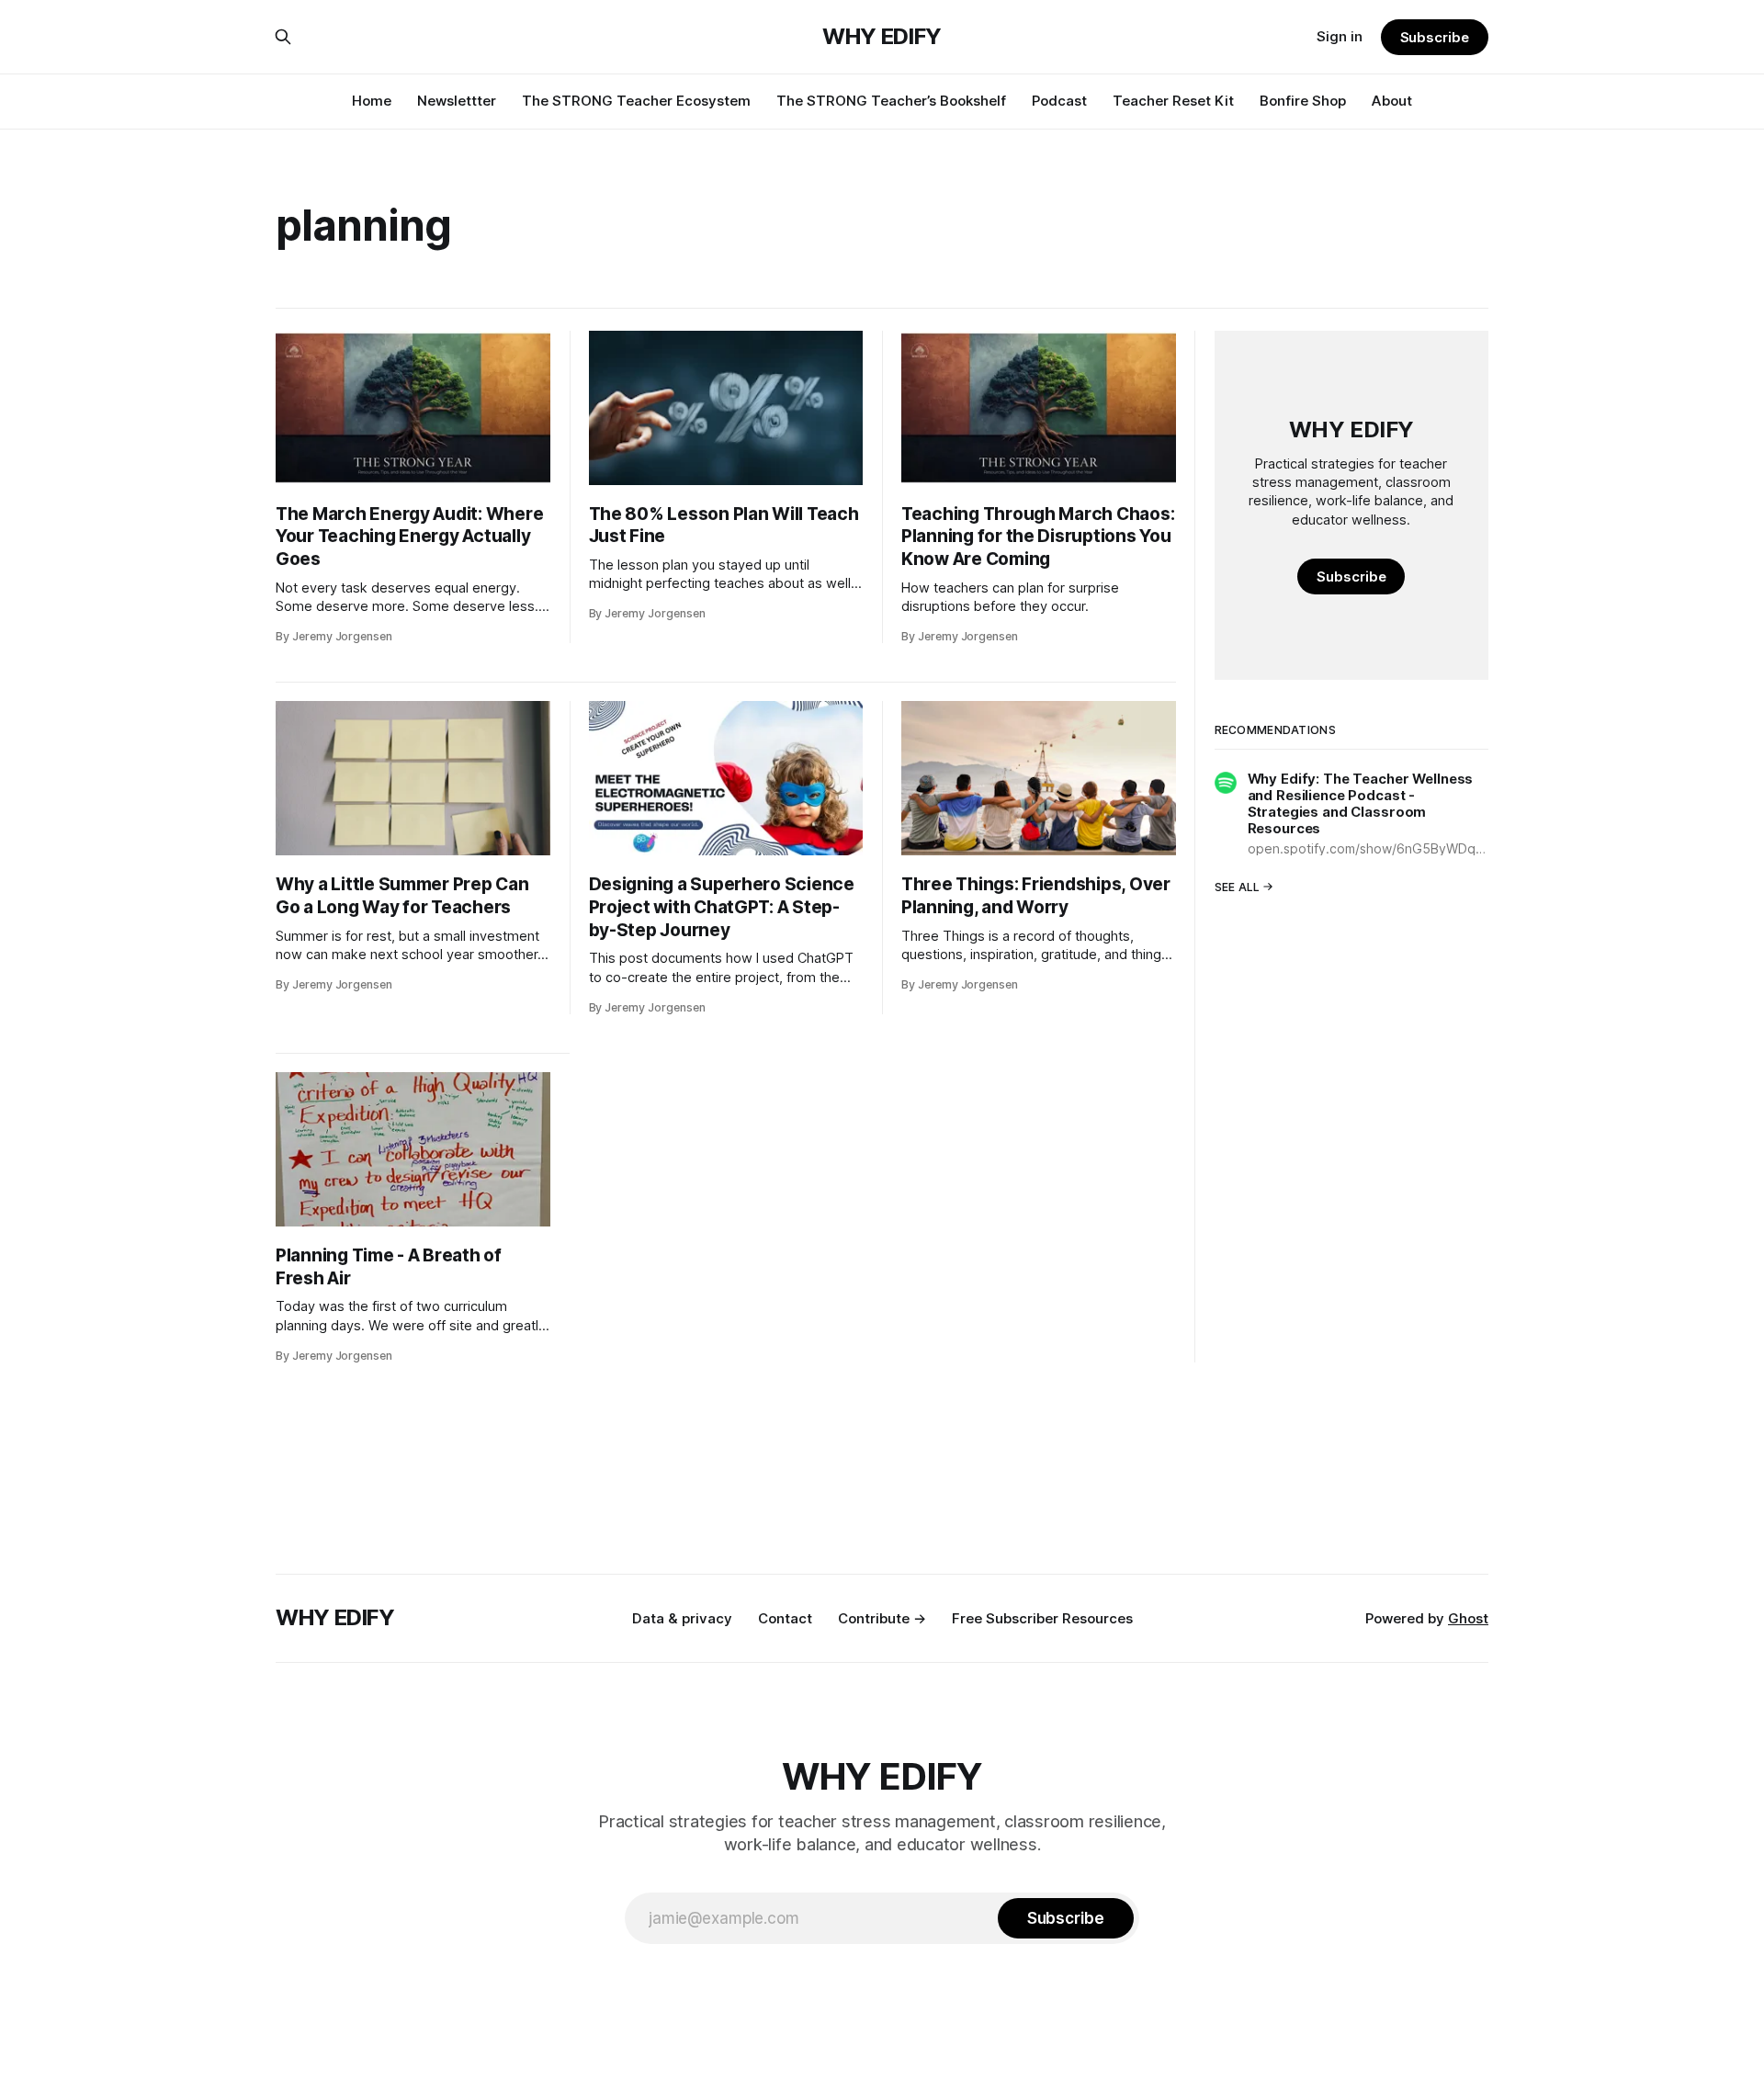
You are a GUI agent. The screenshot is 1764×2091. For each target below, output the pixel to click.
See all (1238, 886)
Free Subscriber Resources (1042, 1618)
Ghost (1468, 1618)
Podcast (1059, 101)
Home (372, 101)
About (1392, 101)
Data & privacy (682, 1618)
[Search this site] (283, 37)
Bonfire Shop (1303, 101)
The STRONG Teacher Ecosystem (636, 101)
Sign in (1340, 36)
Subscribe (1435, 37)
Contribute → (882, 1618)
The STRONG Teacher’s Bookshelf (891, 101)
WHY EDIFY (882, 37)
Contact (785, 1618)
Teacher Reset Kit (1173, 101)
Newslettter (457, 101)
